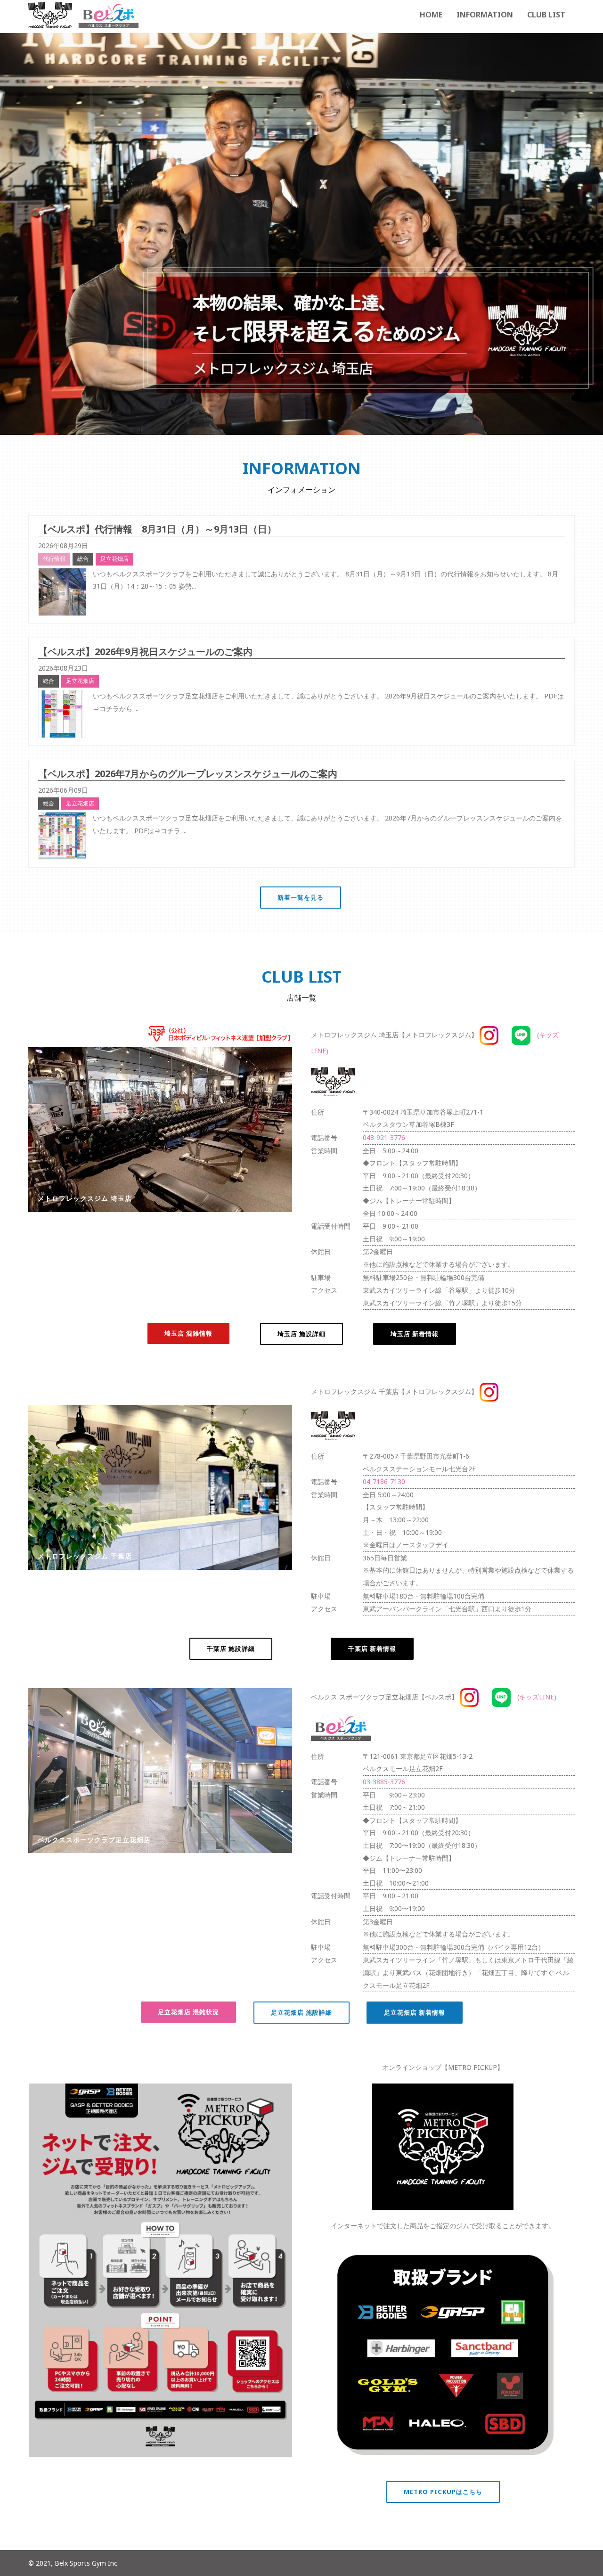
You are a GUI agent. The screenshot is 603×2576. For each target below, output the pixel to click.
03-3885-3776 (384, 1782)
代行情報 (54, 559)
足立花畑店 (114, 559)
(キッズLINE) (534, 1697)
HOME (431, 15)
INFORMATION (485, 15)
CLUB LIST (546, 15)
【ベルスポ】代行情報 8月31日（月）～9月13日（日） (157, 529)
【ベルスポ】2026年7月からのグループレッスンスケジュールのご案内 (188, 774)
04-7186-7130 (384, 1481)
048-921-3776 (384, 1137)
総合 (83, 559)
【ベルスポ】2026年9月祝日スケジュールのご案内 (145, 652)
